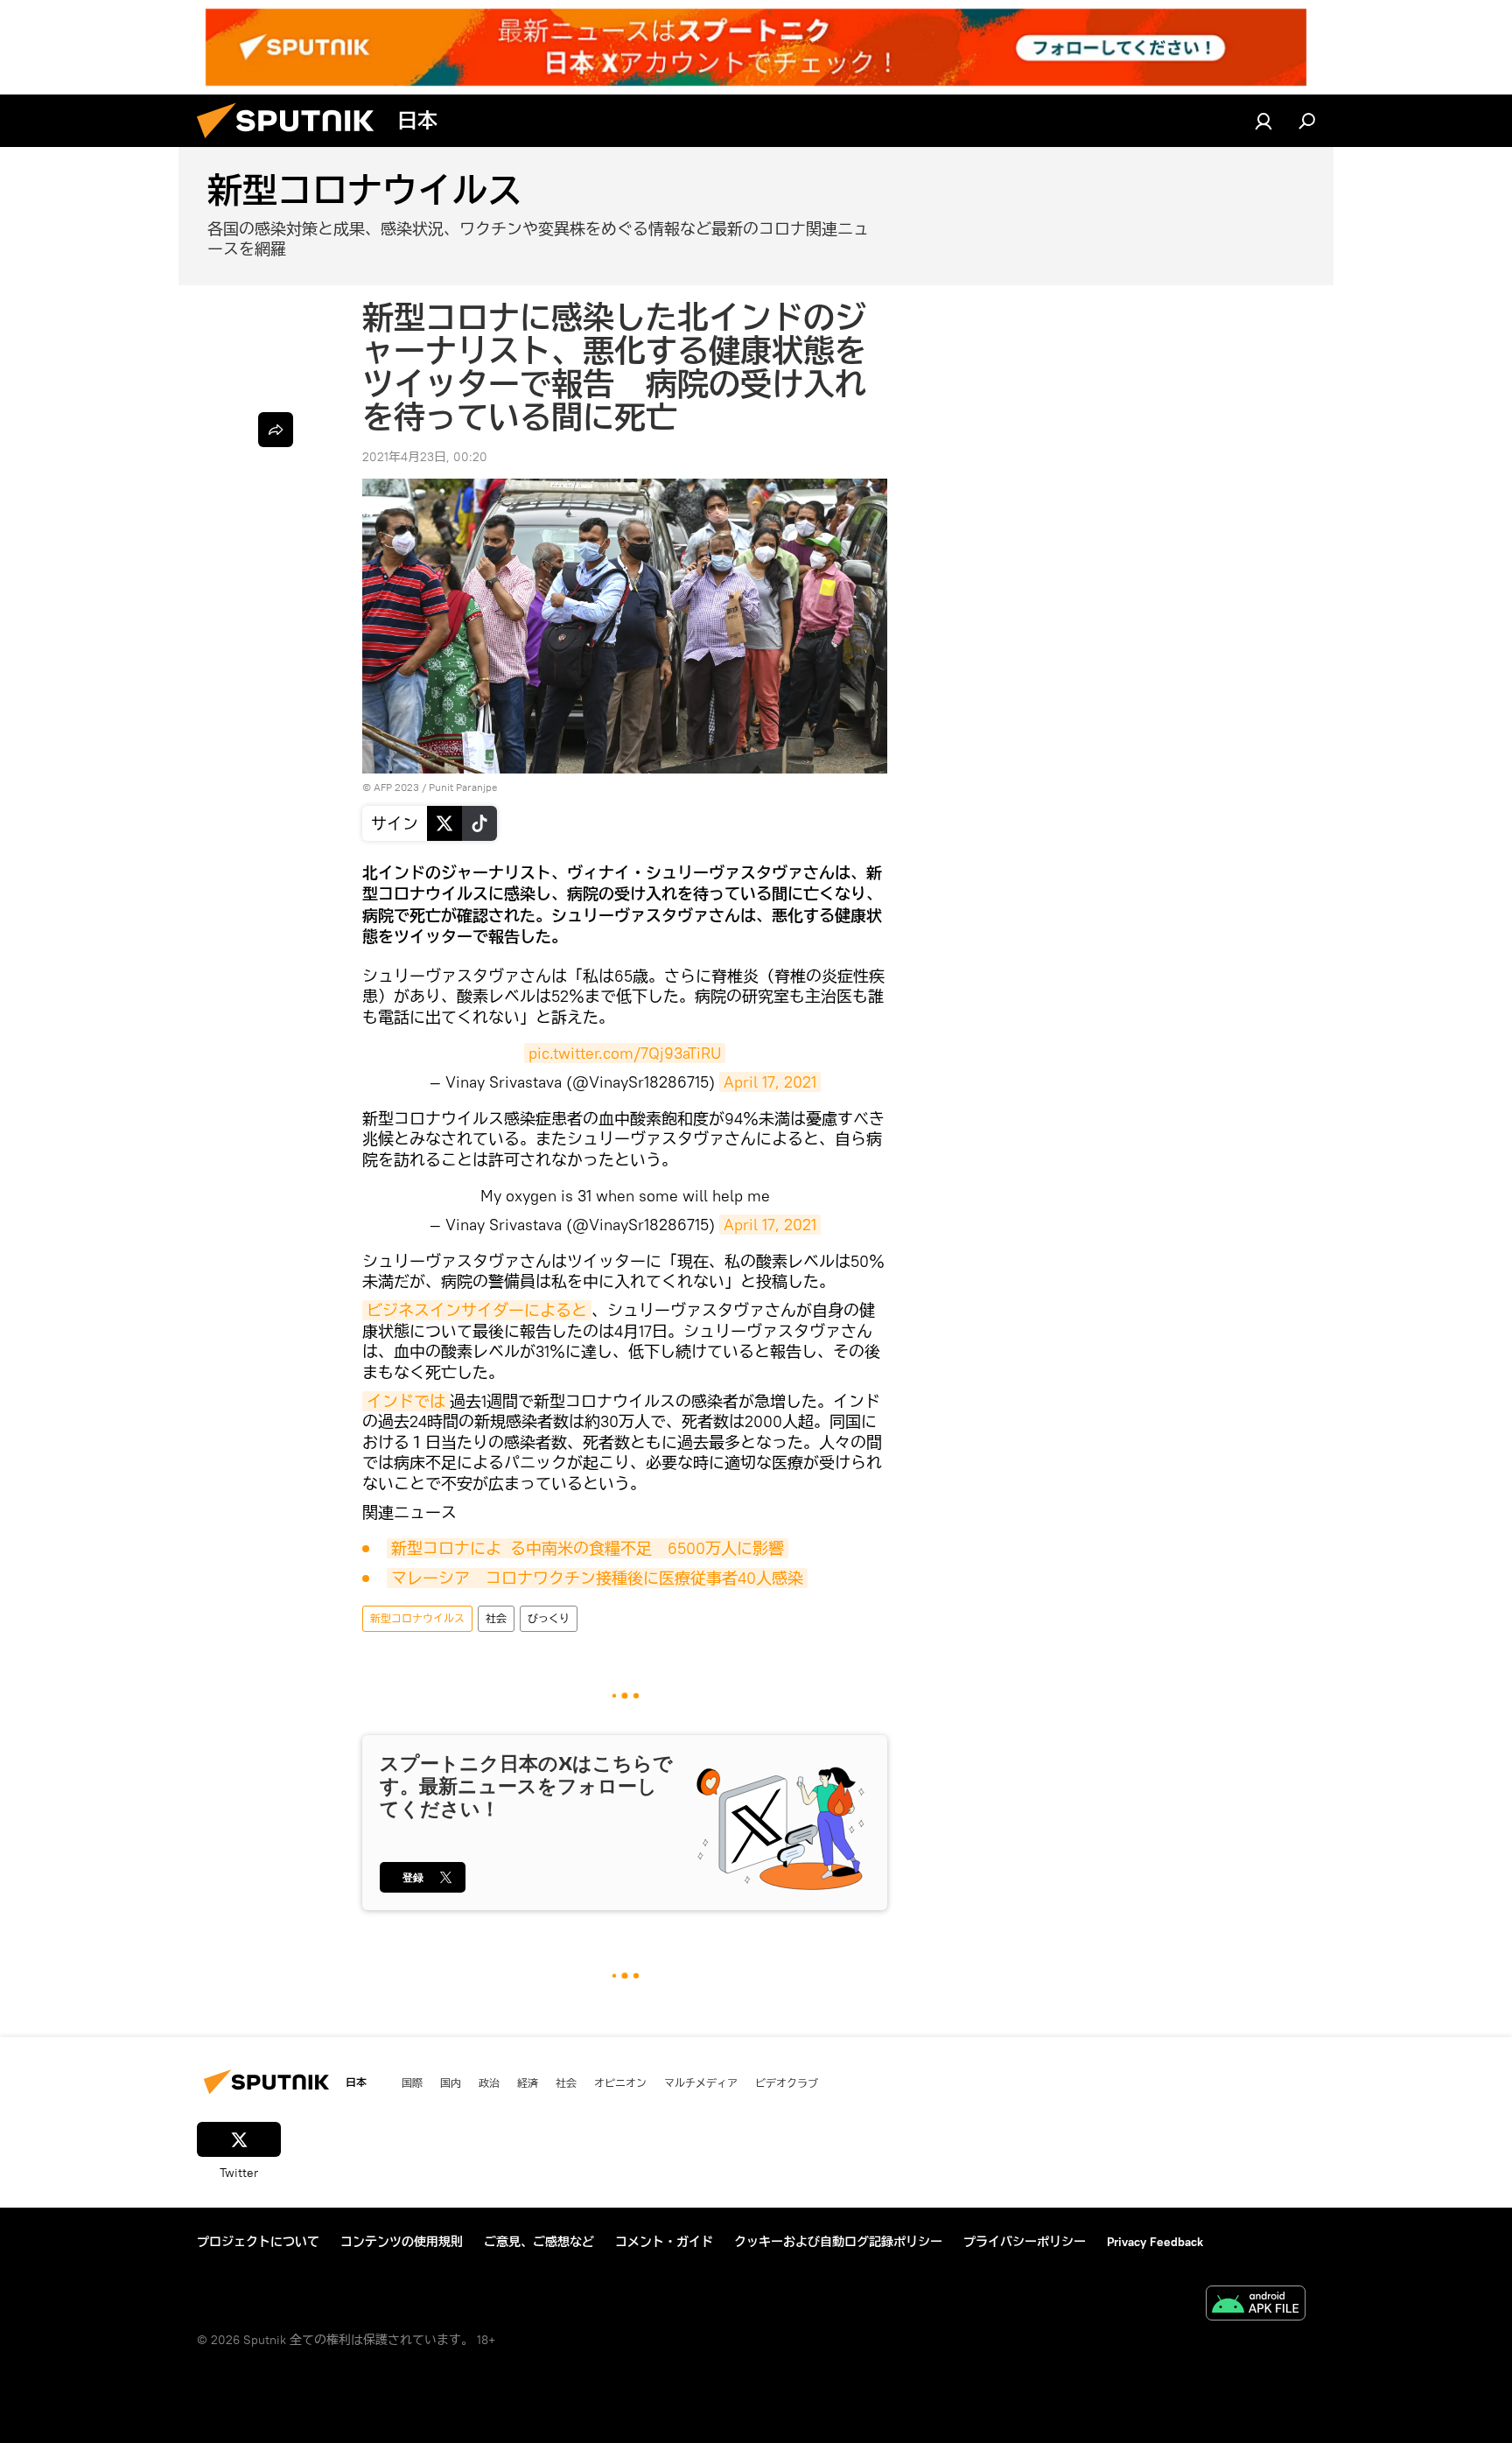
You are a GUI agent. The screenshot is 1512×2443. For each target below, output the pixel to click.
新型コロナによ (446, 1548)
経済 (528, 2082)
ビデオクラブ (787, 2082)
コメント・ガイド (664, 2242)
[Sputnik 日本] (292, 143)
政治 (489, 2082)
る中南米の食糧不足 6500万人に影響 (647, 1548)
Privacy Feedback (1155, 2242)
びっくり (549, 1618)
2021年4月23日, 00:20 (425, 457)
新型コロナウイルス (417, 1618)
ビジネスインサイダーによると (477, 1310)
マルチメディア (701, 2082)
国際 (412, 2082)
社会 (496, 1618)
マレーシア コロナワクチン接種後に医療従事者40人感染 (597, 1578)
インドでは (406, 1401)
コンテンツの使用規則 (402, 2242)
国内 (451, 2082)
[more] (276, 430)
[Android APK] (1256, 2305)
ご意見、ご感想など (539, 2242)
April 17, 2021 (770, 1082)
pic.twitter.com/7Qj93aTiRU (625, 1053)
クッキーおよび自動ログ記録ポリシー (838, 2242)
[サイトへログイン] (1263, 121)
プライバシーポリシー (1025, 2242)
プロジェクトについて (258, 2242)
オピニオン (620, 2082)
